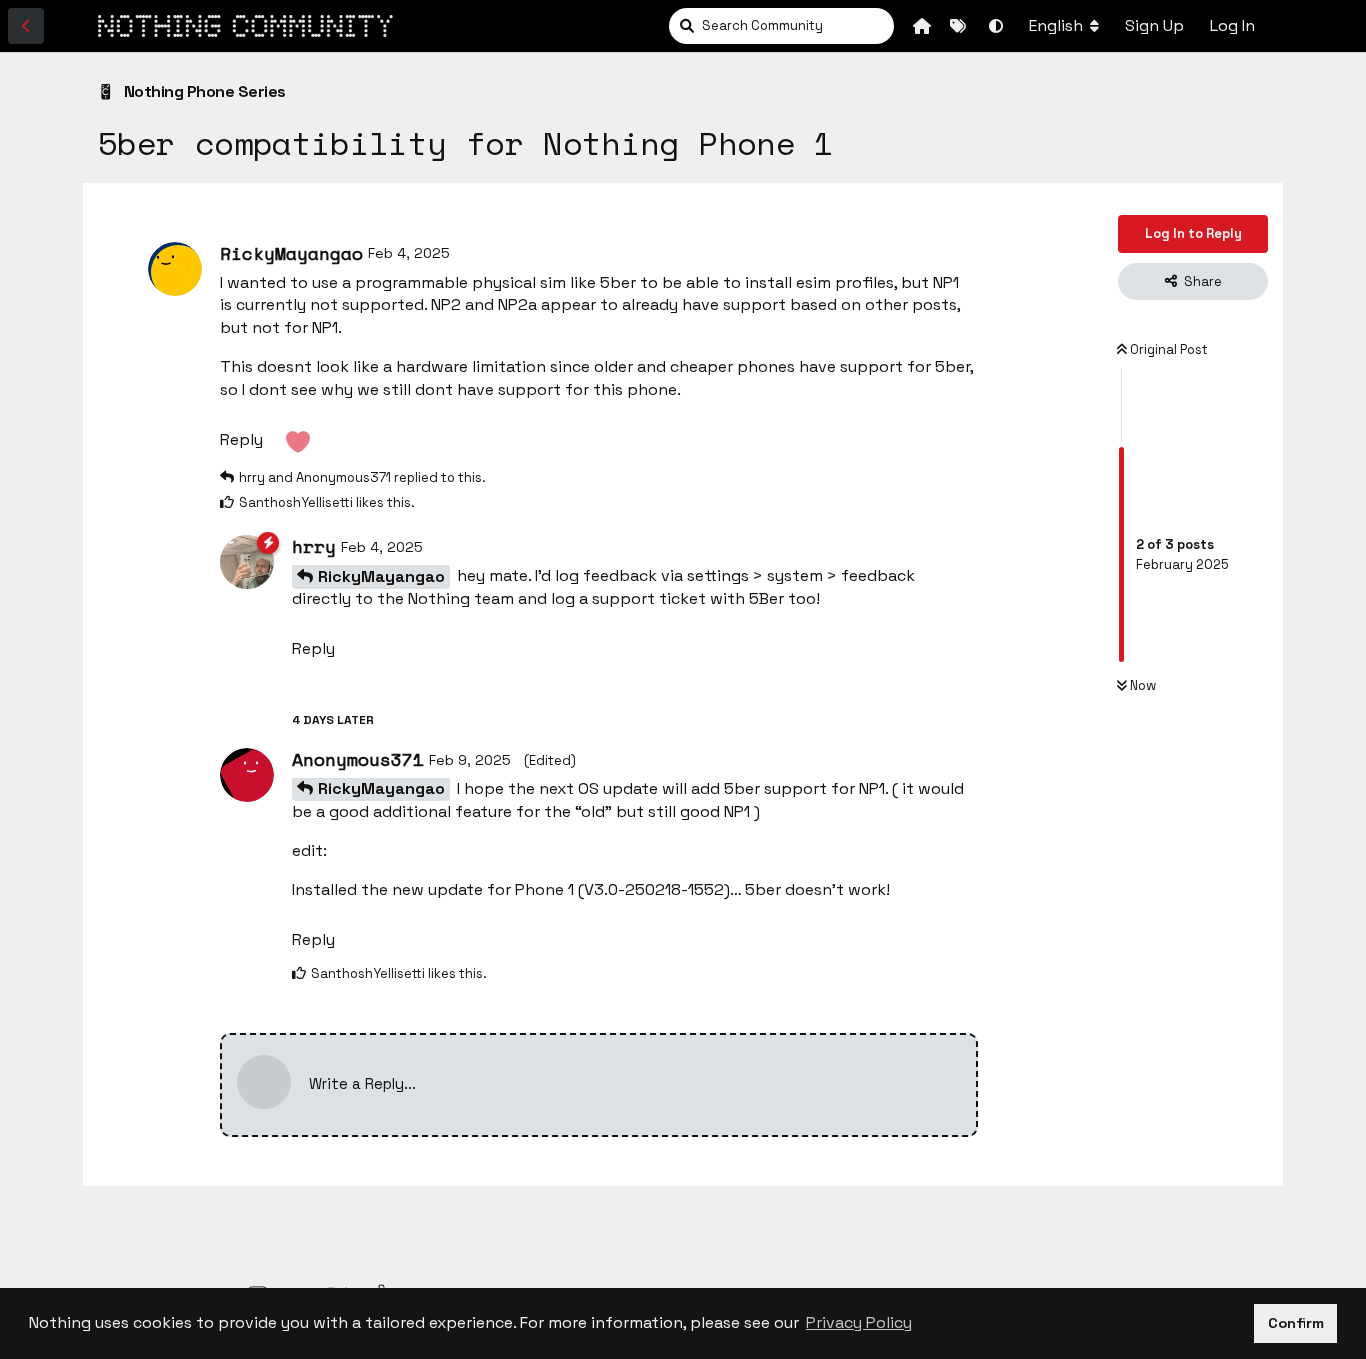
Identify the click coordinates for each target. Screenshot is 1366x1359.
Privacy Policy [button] (859, 1322)
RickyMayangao (381, 576)
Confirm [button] (1296, 1323)
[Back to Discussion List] (26, 26)
